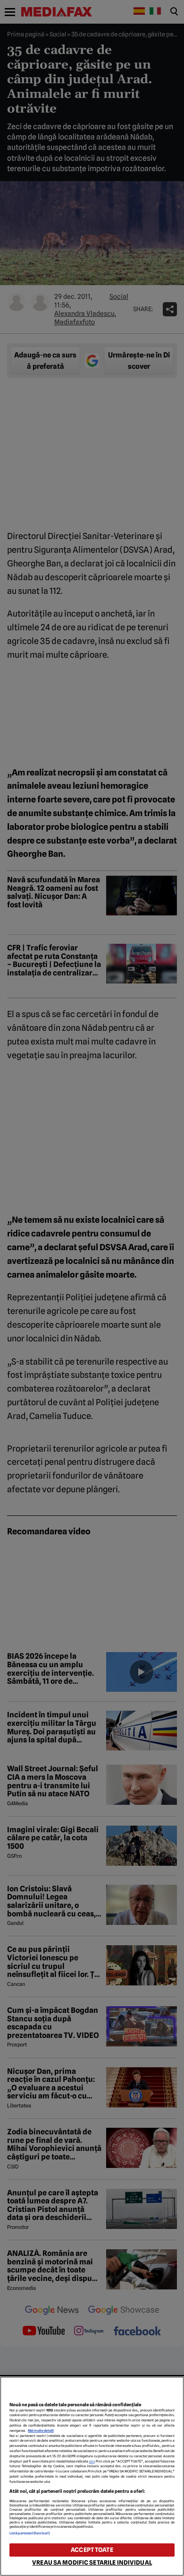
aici (92, 2461)
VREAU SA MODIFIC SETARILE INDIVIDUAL (92, 2563)
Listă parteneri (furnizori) (30, 2533)
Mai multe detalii (41, 2431)
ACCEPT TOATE (92, 2550)
